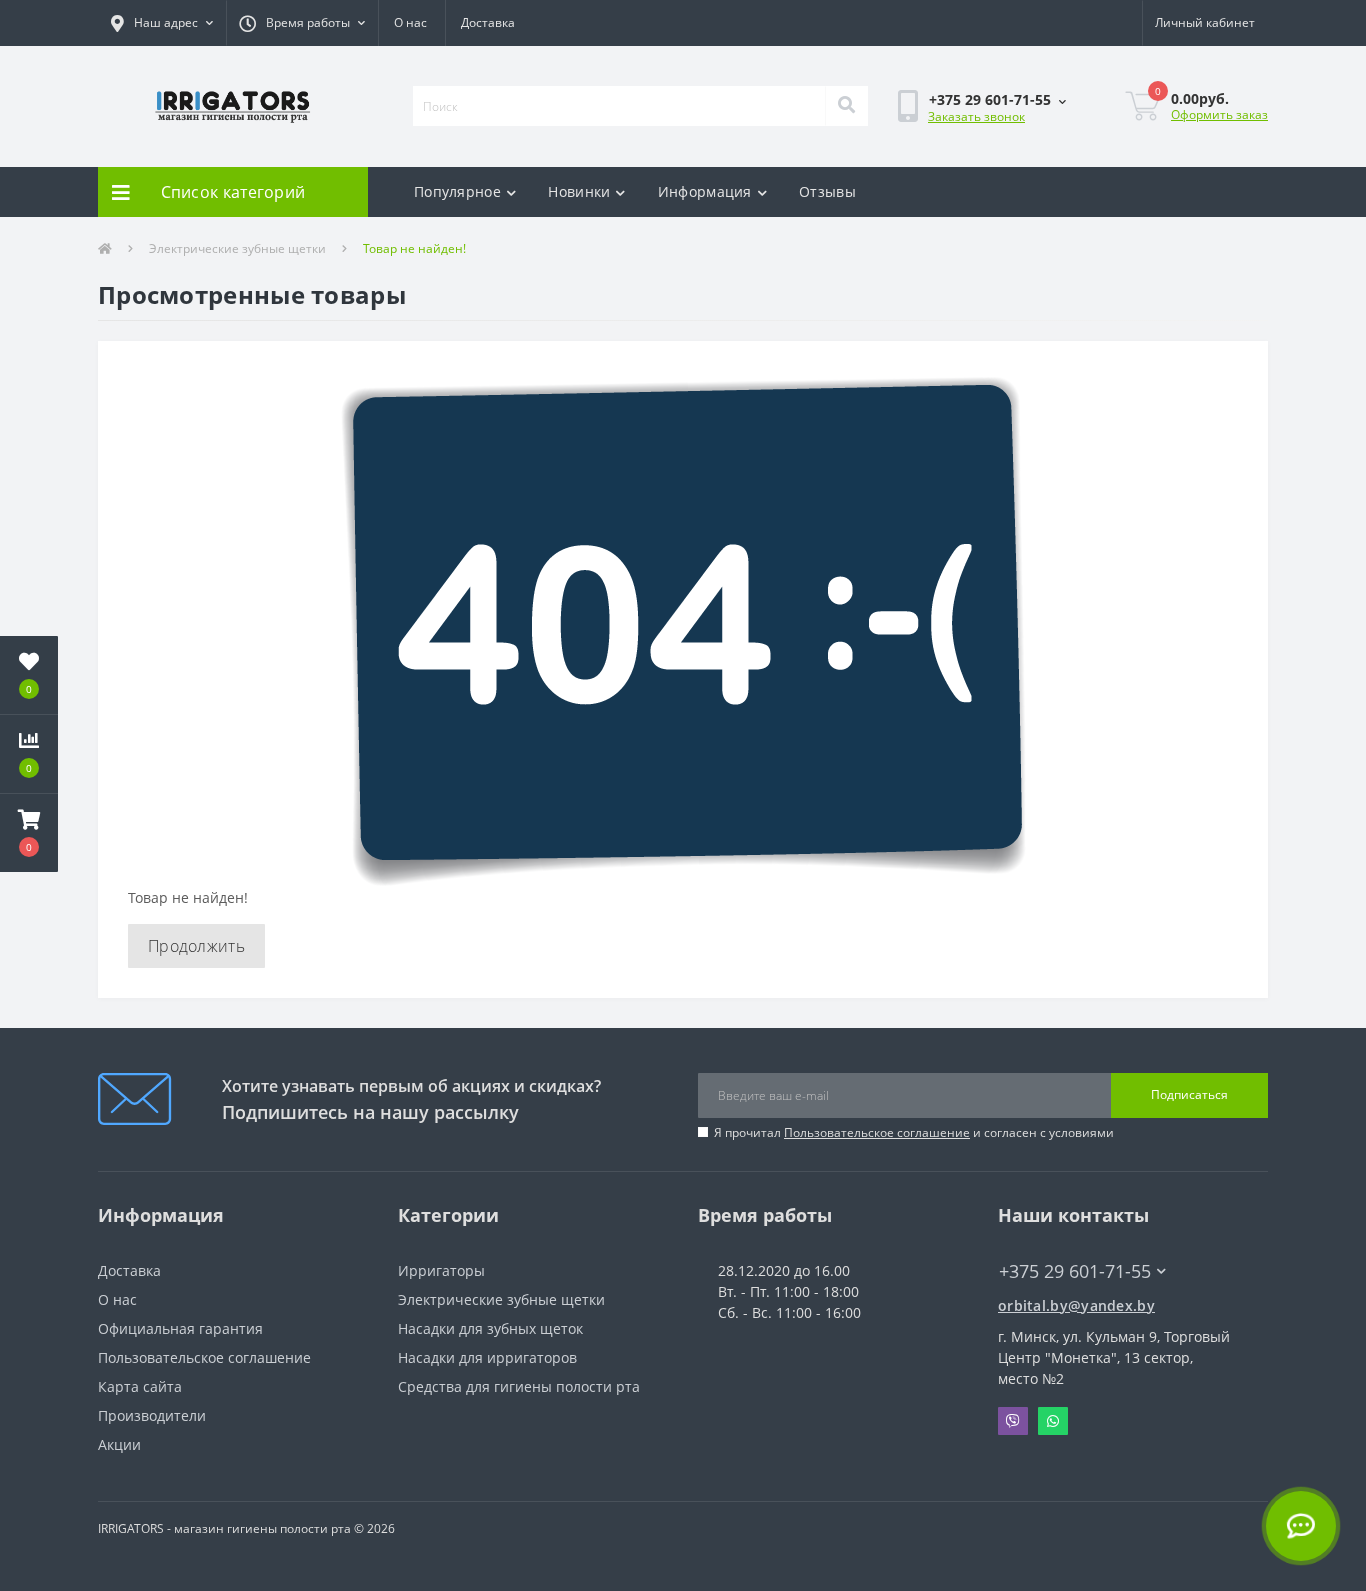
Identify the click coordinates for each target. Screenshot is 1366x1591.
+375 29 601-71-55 (960, 165)
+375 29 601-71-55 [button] (1075, 1271)
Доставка (488, 22)
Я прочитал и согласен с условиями (914, 1132)
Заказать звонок (976, 116)
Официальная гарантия (180, 1328)
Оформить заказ (1219, 114)
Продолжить (196, 946)
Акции (119, 1444)
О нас (410, 22)
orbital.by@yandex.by (1076, 1305)
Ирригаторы (441, 1270)
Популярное (457, 191)
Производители (152, 1415)
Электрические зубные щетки (237, 248)
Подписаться (1189, 1094)
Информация (705, 191)
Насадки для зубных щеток (490, 1328)
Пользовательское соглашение (877, 1132)
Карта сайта (140, 1386)
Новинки (579, 191)
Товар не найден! (414, 248)
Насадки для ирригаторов (487, 1357)
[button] (162, 23)
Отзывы (827, 191)
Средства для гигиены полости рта (519, 1386)
